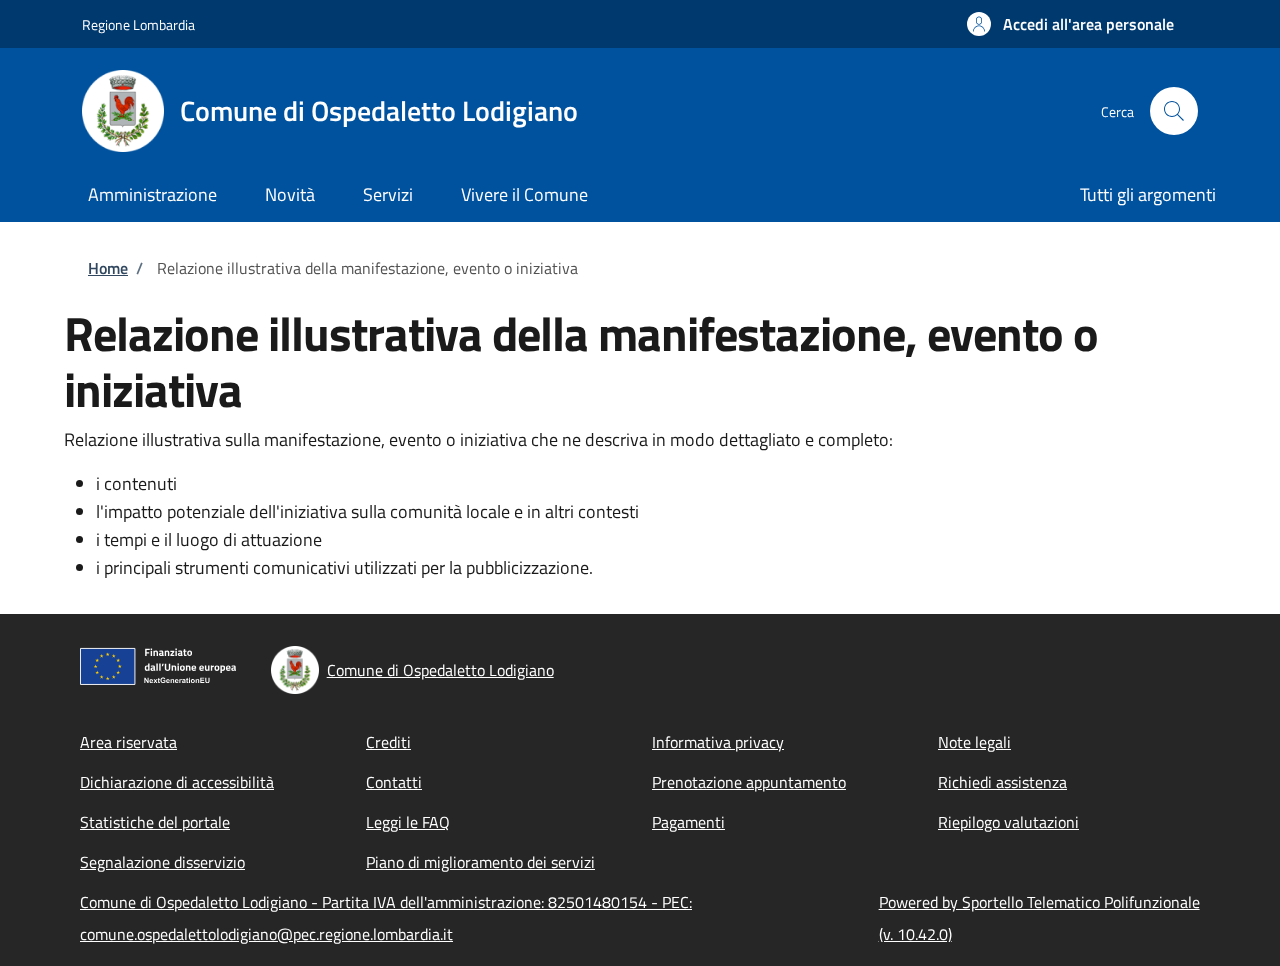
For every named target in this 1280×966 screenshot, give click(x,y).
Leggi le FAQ (408, 822)
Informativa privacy (718, 742)
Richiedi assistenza (1002, 782)
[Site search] (1174, 111)
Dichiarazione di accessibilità (177, 782)
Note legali (974, 742)
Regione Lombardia (138, 24)
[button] (1070, 24)
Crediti (388, 742)
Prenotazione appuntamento (749, 782)
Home (108, 268)
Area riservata (128, 742)
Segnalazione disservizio (162, 862)
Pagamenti (688, 822)
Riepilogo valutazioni (1008, 822)
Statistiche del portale (155, 822)
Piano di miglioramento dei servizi (480, 862)
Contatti (394, 782)
